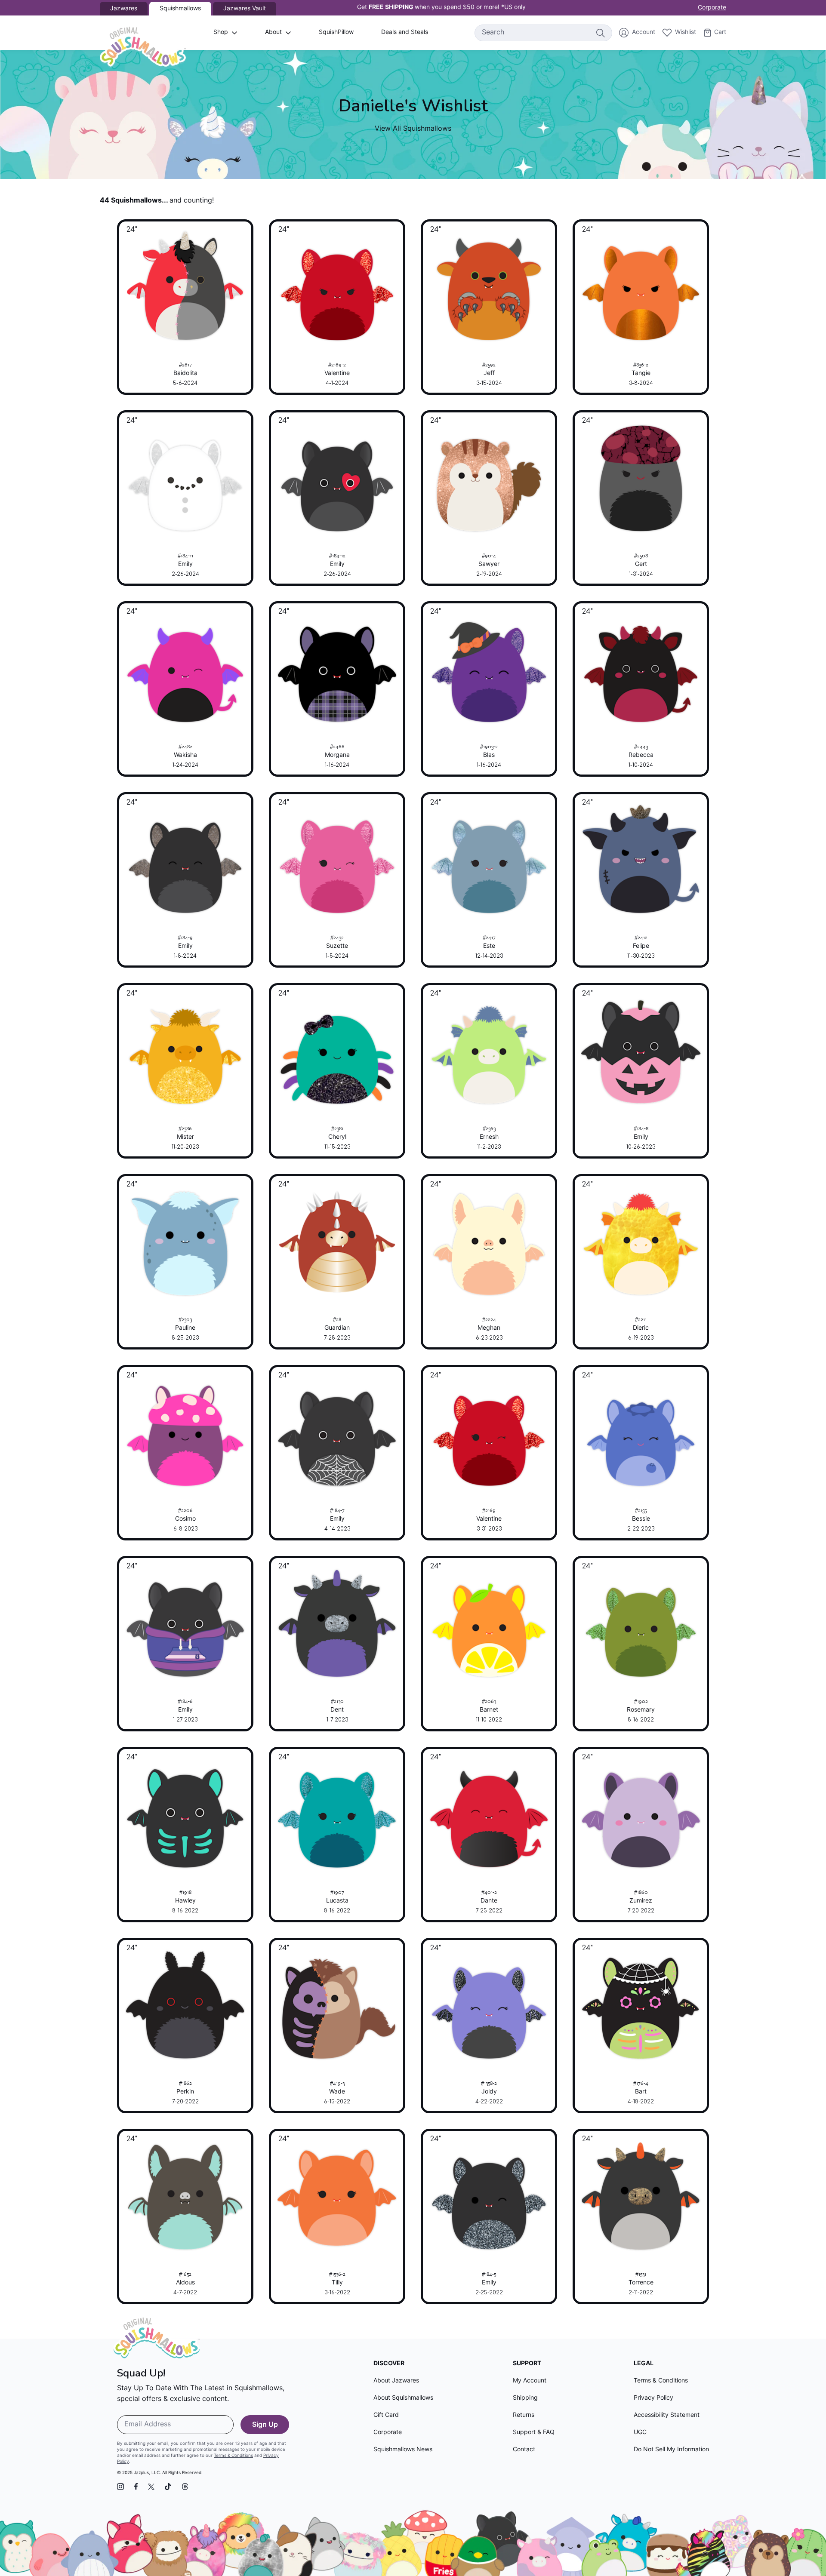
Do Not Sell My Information (671, 2450)
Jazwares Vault (245, 9)
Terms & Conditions (233, 2456)
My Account (530, 2381)
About (273, 32)
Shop (221, 32)
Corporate (712, 8)
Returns (524, 2415)
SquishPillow (336, 32)
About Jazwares (396, 2381)
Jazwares (124, 9)
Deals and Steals (405, 32)
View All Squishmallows (413, 129)
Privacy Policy (653, 2398)
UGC (640, 2433)
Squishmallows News (403, 2450)
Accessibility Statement (667, 2415)
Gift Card (386, 2415)
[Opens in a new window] (120, 2487)
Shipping (525, 2398)
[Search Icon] (600, 33)
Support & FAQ (534, 2433)
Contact (524, 2450)
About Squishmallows (403, 2398)
